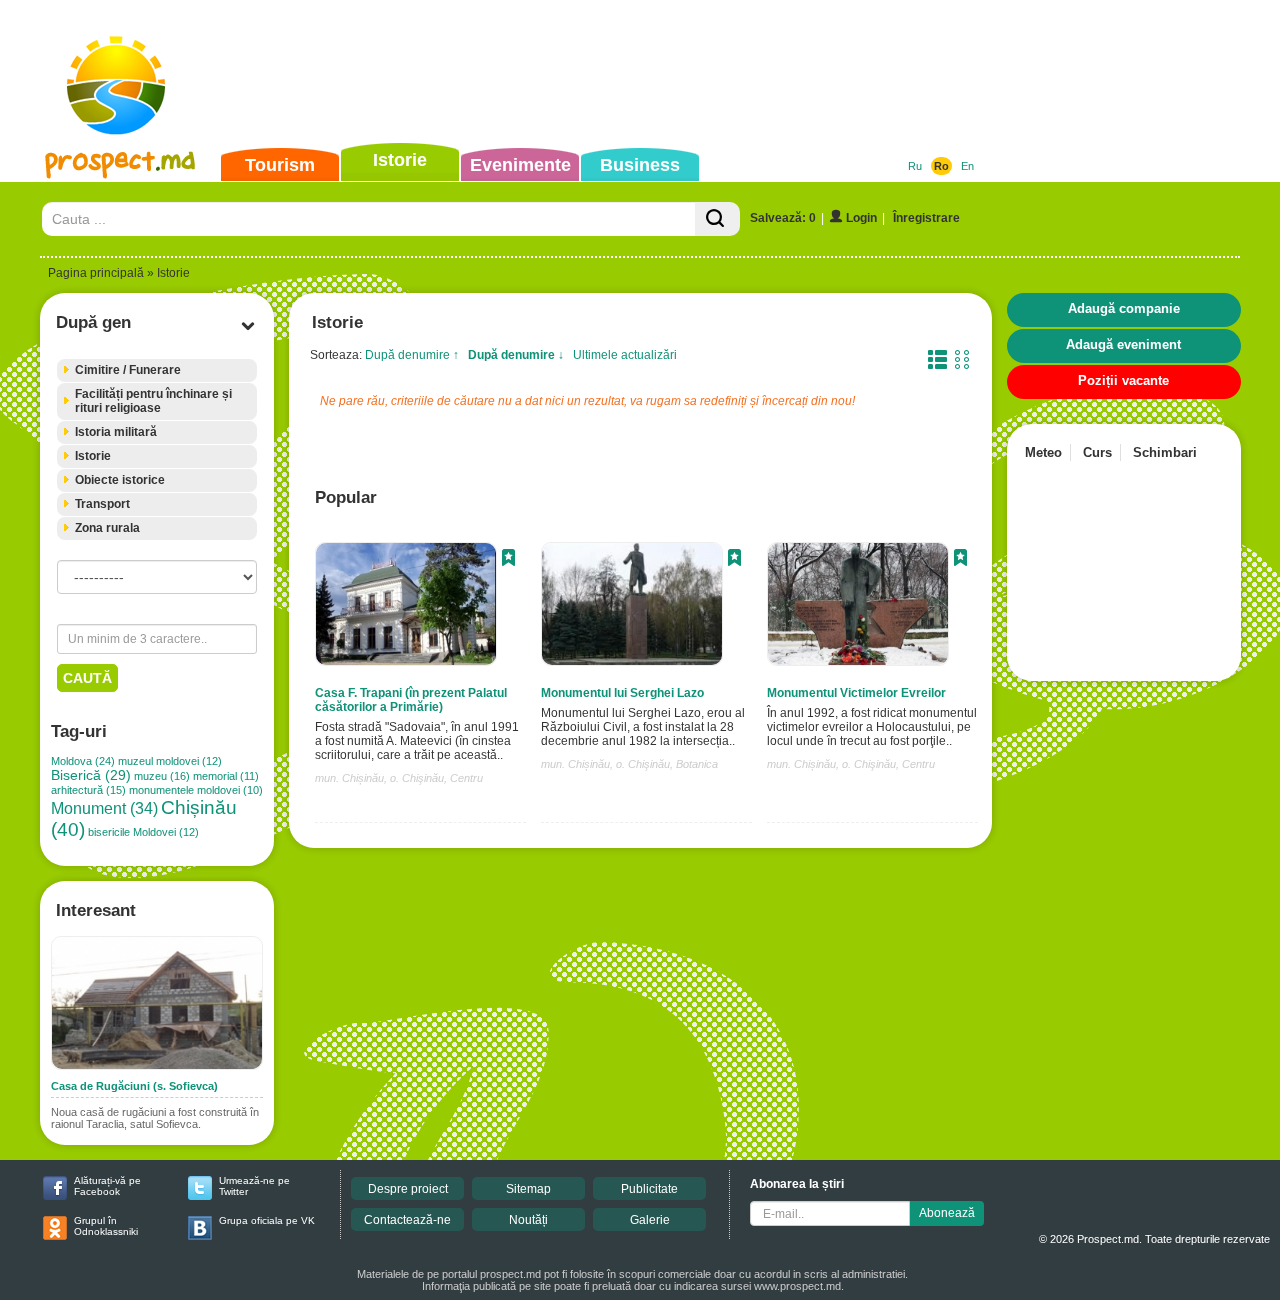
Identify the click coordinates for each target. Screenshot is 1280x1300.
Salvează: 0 (783, 218)
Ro (941, 166)
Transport (102, 504)
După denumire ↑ (412, 355)
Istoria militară (116, 432)
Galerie (650, 1220)
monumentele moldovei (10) (196, 790)
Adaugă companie (1124, 308)
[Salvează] (508, 560)
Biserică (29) (91, 775)
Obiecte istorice (120, 480)
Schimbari (1165, 452)
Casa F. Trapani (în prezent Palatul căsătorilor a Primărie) (411, 700)
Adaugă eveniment (1123, 344)
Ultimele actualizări (625, 355)
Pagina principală (96, 273)
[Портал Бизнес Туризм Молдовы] (119, 106)
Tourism (280, 165)
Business (640, 165)
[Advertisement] (609, 74)
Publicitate (649, 1189)
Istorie (400, 160)
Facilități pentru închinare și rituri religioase (153, 401)
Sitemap (528, 1189)
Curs (1097, 452)
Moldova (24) (83, 761)
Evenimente (520, 165)
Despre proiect (408, 1189)
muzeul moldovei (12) (170, 761)
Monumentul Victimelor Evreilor (856, 693)
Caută (87, 678)
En (967, 166)
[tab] (157, 370)
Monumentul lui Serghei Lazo (622, 693)
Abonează (947, 1213)
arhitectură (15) (88, 790)
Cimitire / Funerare (128, 370)
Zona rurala (107, 528)
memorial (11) (226, 776)
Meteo (1043, 452)
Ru (915, 166)
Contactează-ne (407, 1220)
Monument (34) (104, 808)
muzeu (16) (162, 776)
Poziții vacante (1123, 380)
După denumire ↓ (516, 355)
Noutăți (528, 1220)
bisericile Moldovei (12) (143, 832)
